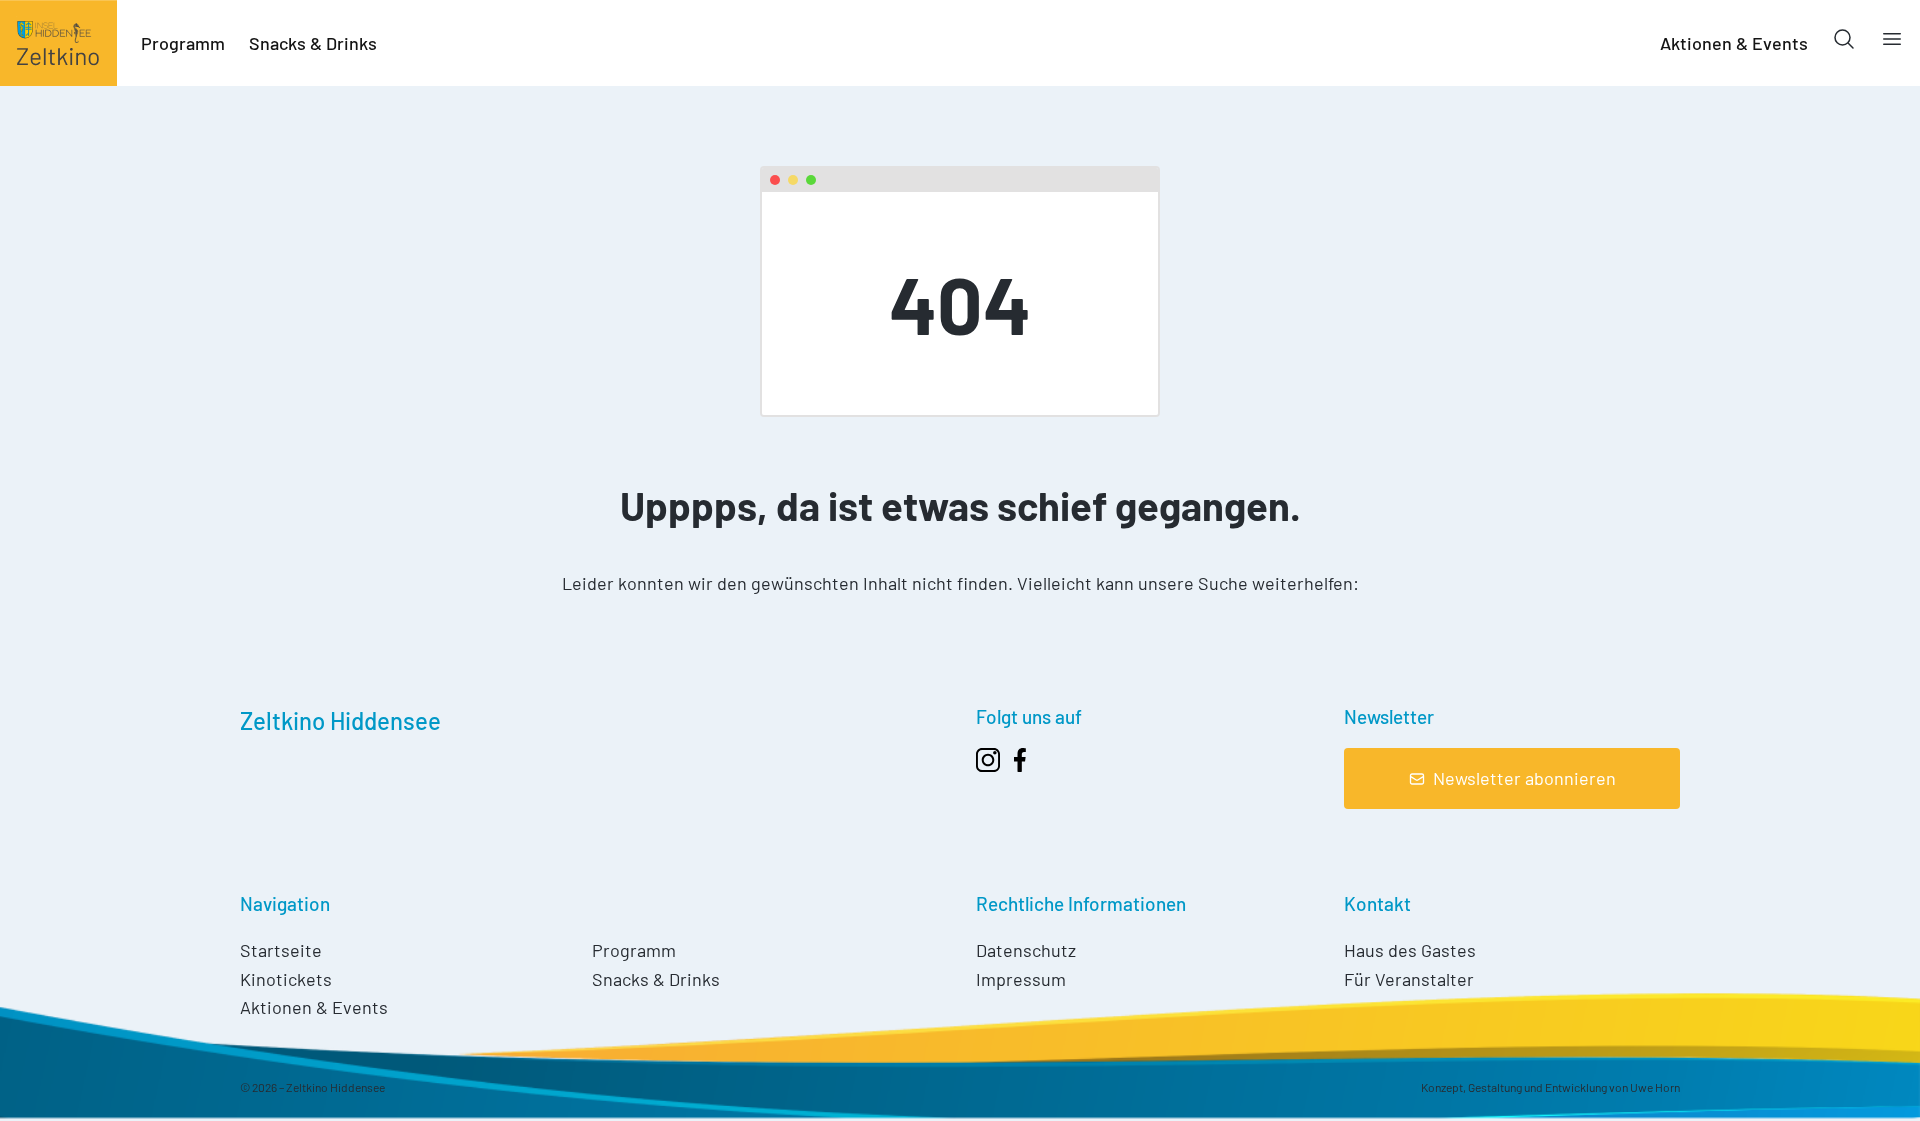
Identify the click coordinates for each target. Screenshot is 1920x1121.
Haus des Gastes (1410, 950)
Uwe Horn (1655, 1087)
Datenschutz (1026, 950)
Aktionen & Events (1734, 43)
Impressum (1021, 979)
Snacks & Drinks (313, 43)
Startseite (281, 950)
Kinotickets (286, 979)
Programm (183, 43)
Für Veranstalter (1409, 979)
